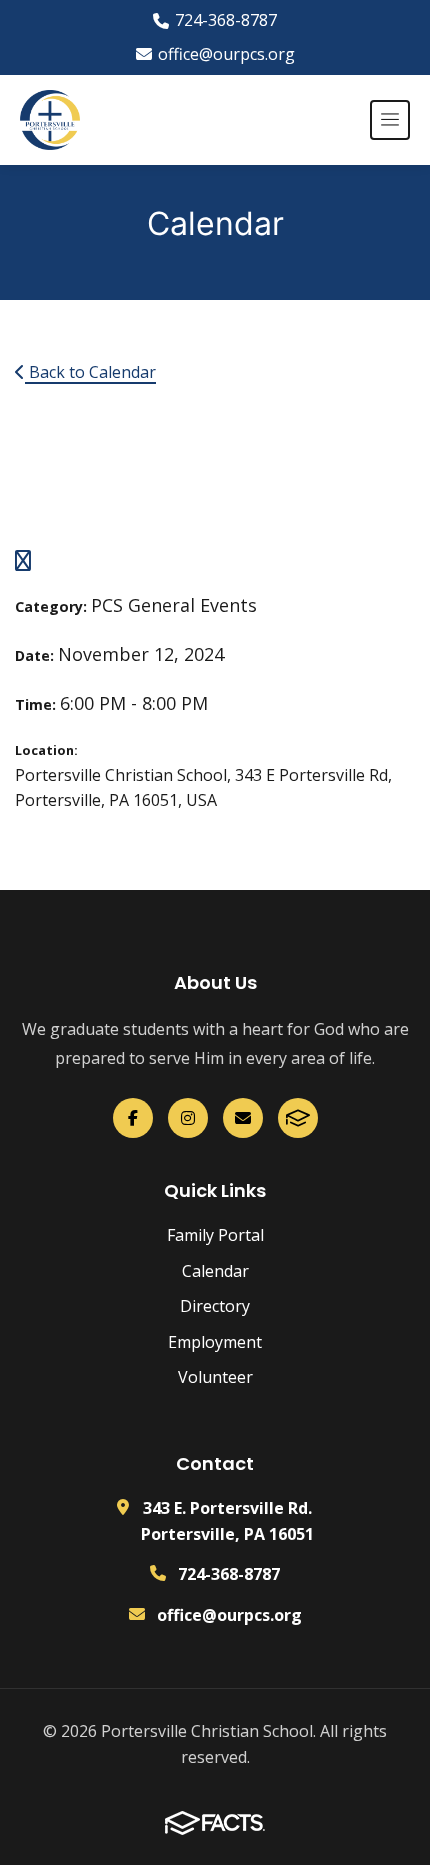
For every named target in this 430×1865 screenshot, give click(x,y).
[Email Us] (243, 1118)
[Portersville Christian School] (50, 120)
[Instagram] (188, 1118)
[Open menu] (390, 120)
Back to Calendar (90, 372)
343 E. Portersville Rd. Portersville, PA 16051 (227, 1521)
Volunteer (215, 1377)
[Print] (23, 562)
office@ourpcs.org (226, 54)
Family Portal (215, 1235)
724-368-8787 (226, 20)
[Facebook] (133, 1118)
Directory (215, 1306)
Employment (215, 1342)
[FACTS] (298, 1118)
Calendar (215, 1271)
